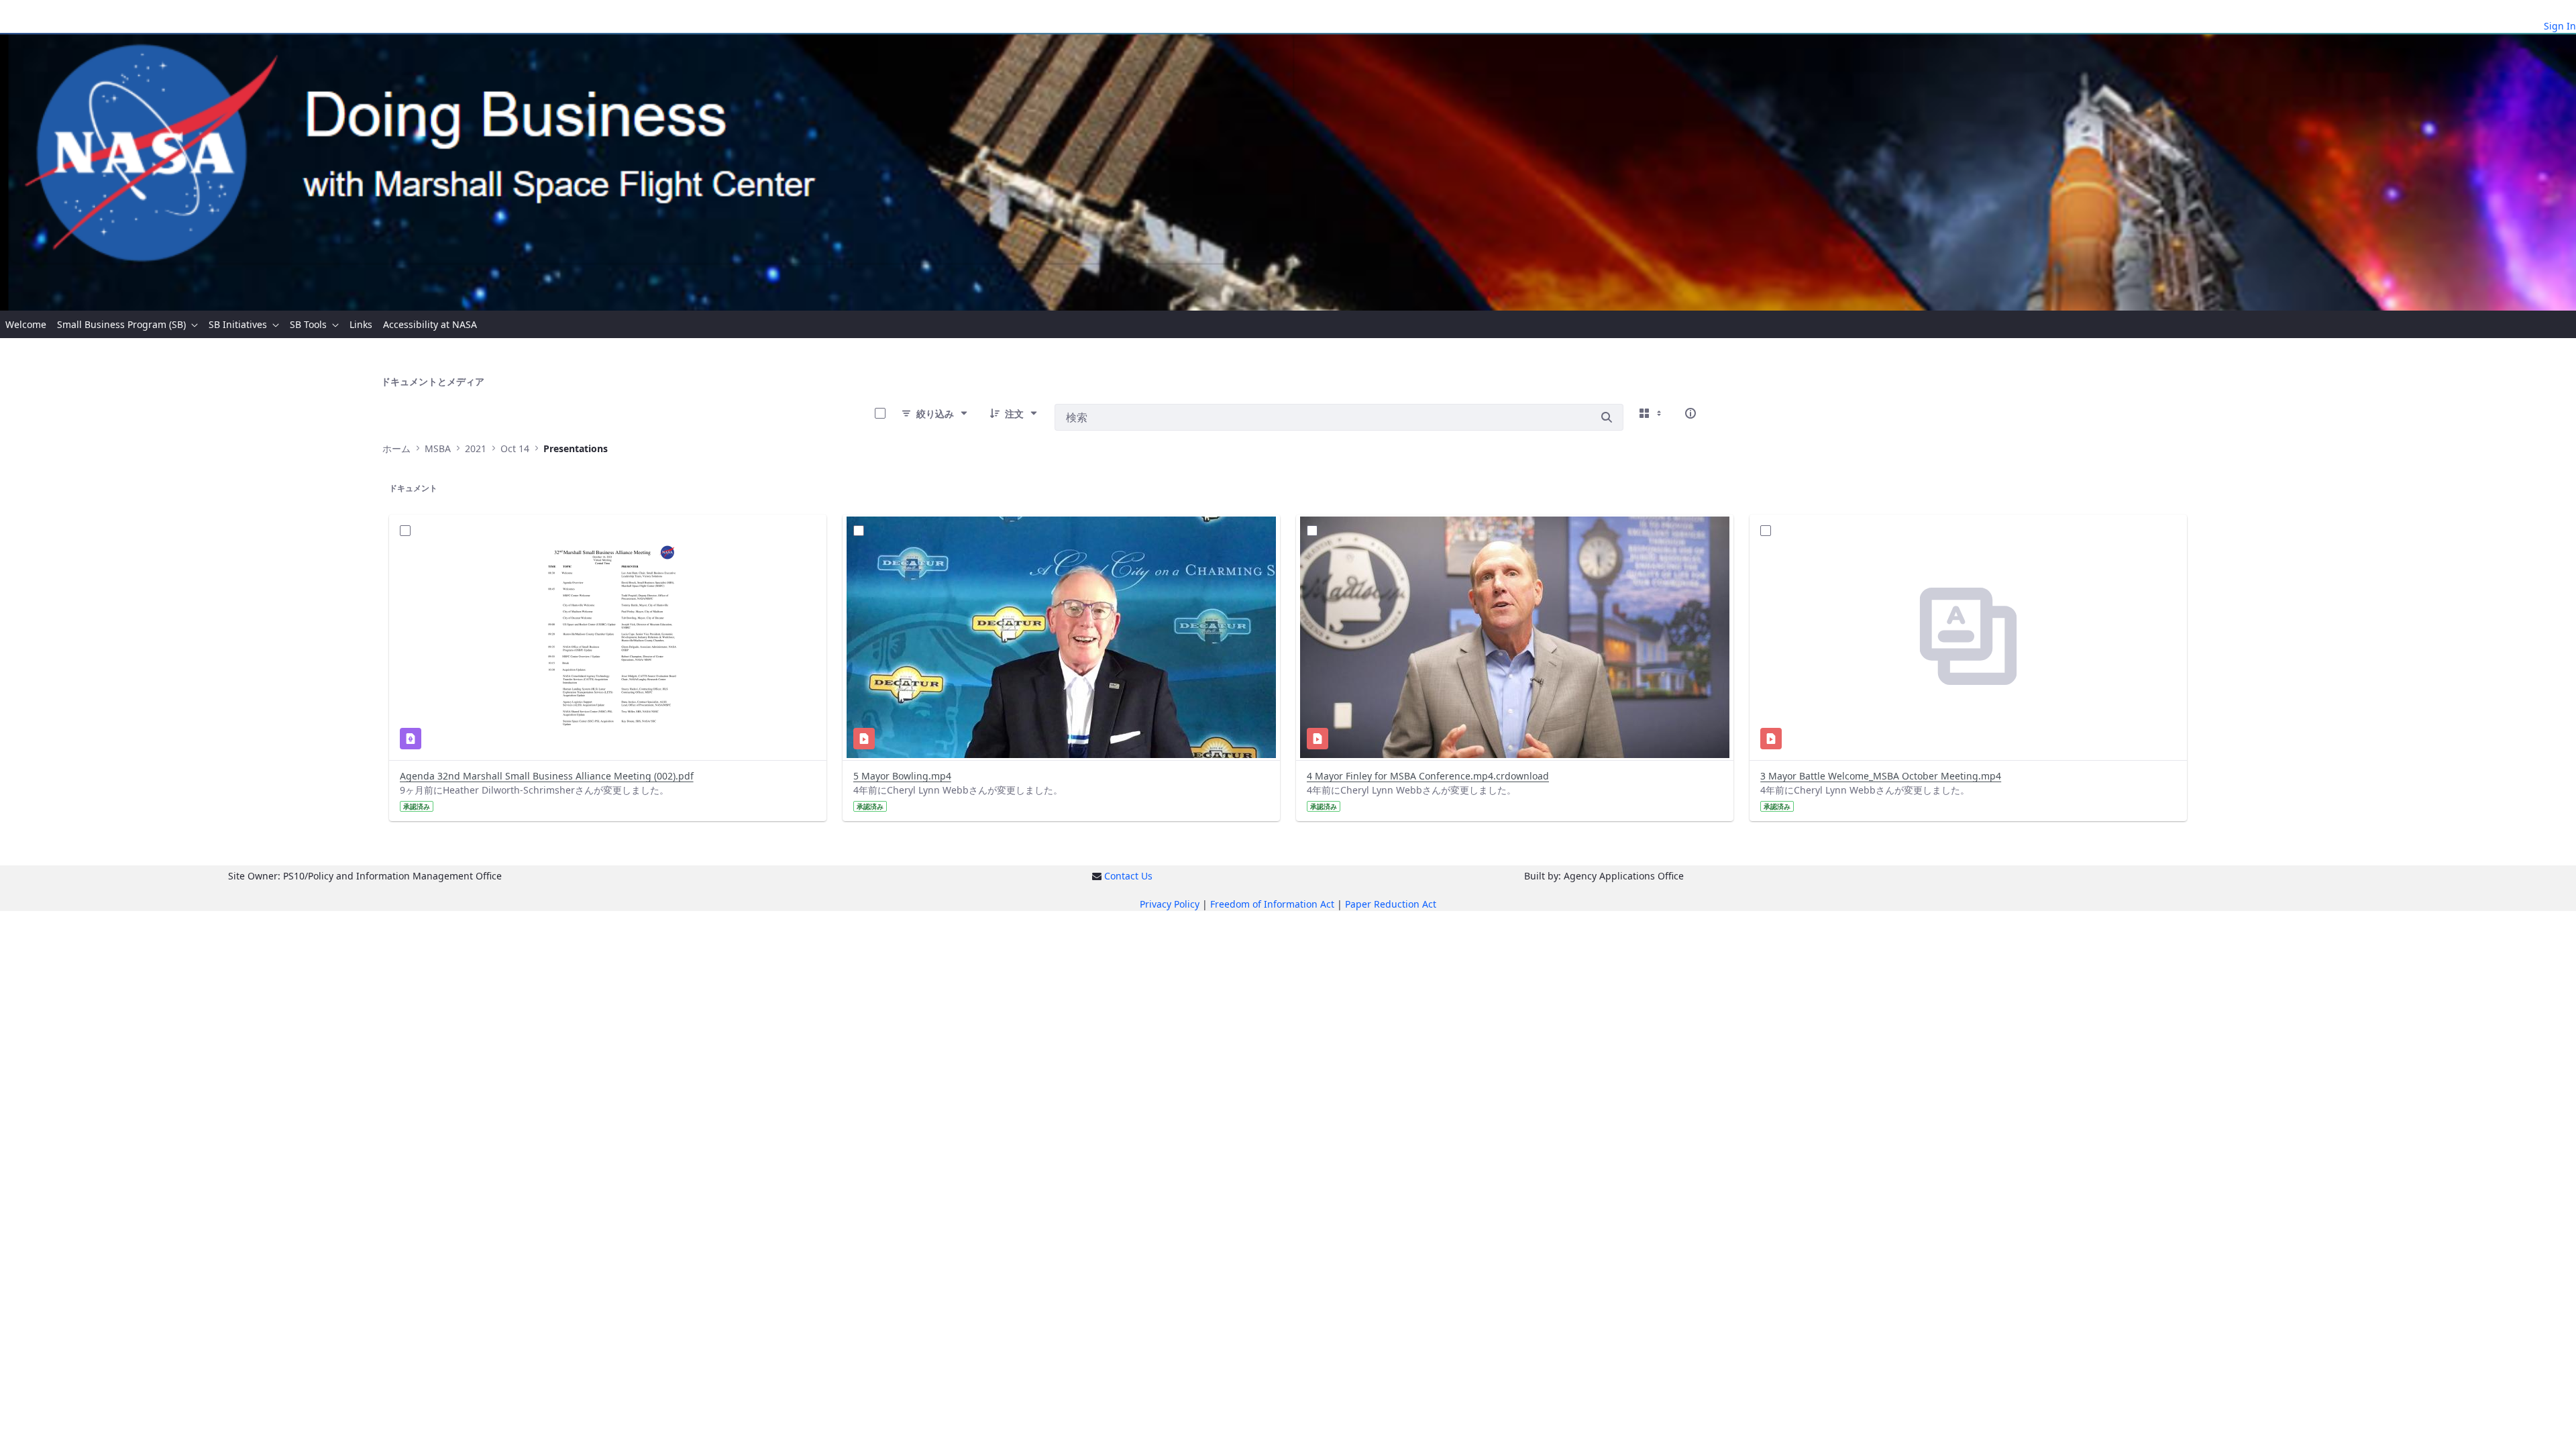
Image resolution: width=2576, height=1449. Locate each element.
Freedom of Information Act (1272, 904)
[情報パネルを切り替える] (1690, 413)
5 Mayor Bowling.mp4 (902, 776)
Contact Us (1128, 876)
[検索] (1607, 417)
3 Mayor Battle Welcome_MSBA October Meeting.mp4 (1881, 776)
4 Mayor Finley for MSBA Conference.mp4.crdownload (1428, 776)
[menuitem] (26, 324)
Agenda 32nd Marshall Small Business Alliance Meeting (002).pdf (547, 776)
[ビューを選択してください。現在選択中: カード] (1652, 413)
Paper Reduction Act (1391, 904)
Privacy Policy (1170, 904)
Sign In (2560, 26)
